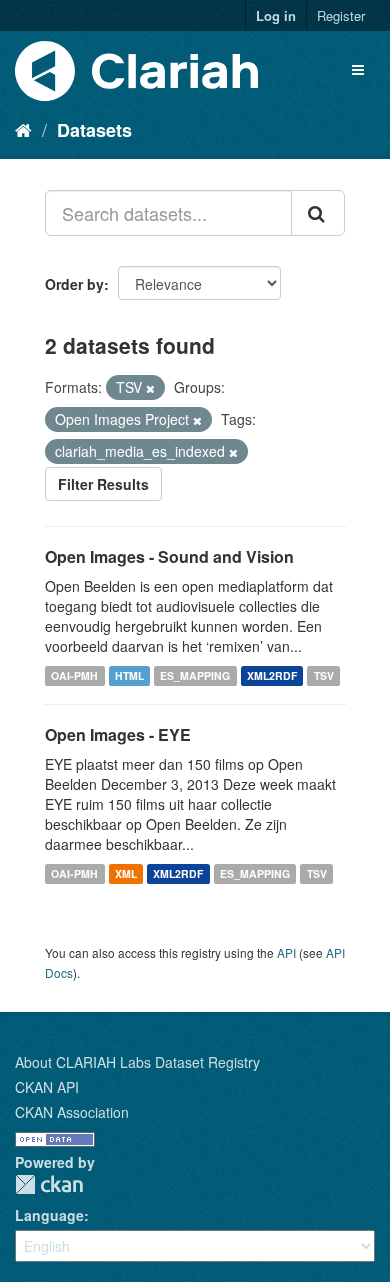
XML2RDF (272, 675)
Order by (74, 284)
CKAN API (47, 1087)
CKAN (49, 1184)
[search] (318, 213)
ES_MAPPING (195, 675)
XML (126, 873)
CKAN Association (72, 1112)
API (286, 952)
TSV (324, 675)
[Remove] (150, 388)
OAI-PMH (74, 675)
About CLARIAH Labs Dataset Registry (137, 1062)
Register (341, 15)
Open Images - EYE (118, 734)
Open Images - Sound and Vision (169, 556)
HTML (129, 675)
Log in (276, 15)
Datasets (94, 130)
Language (49, 1215)
